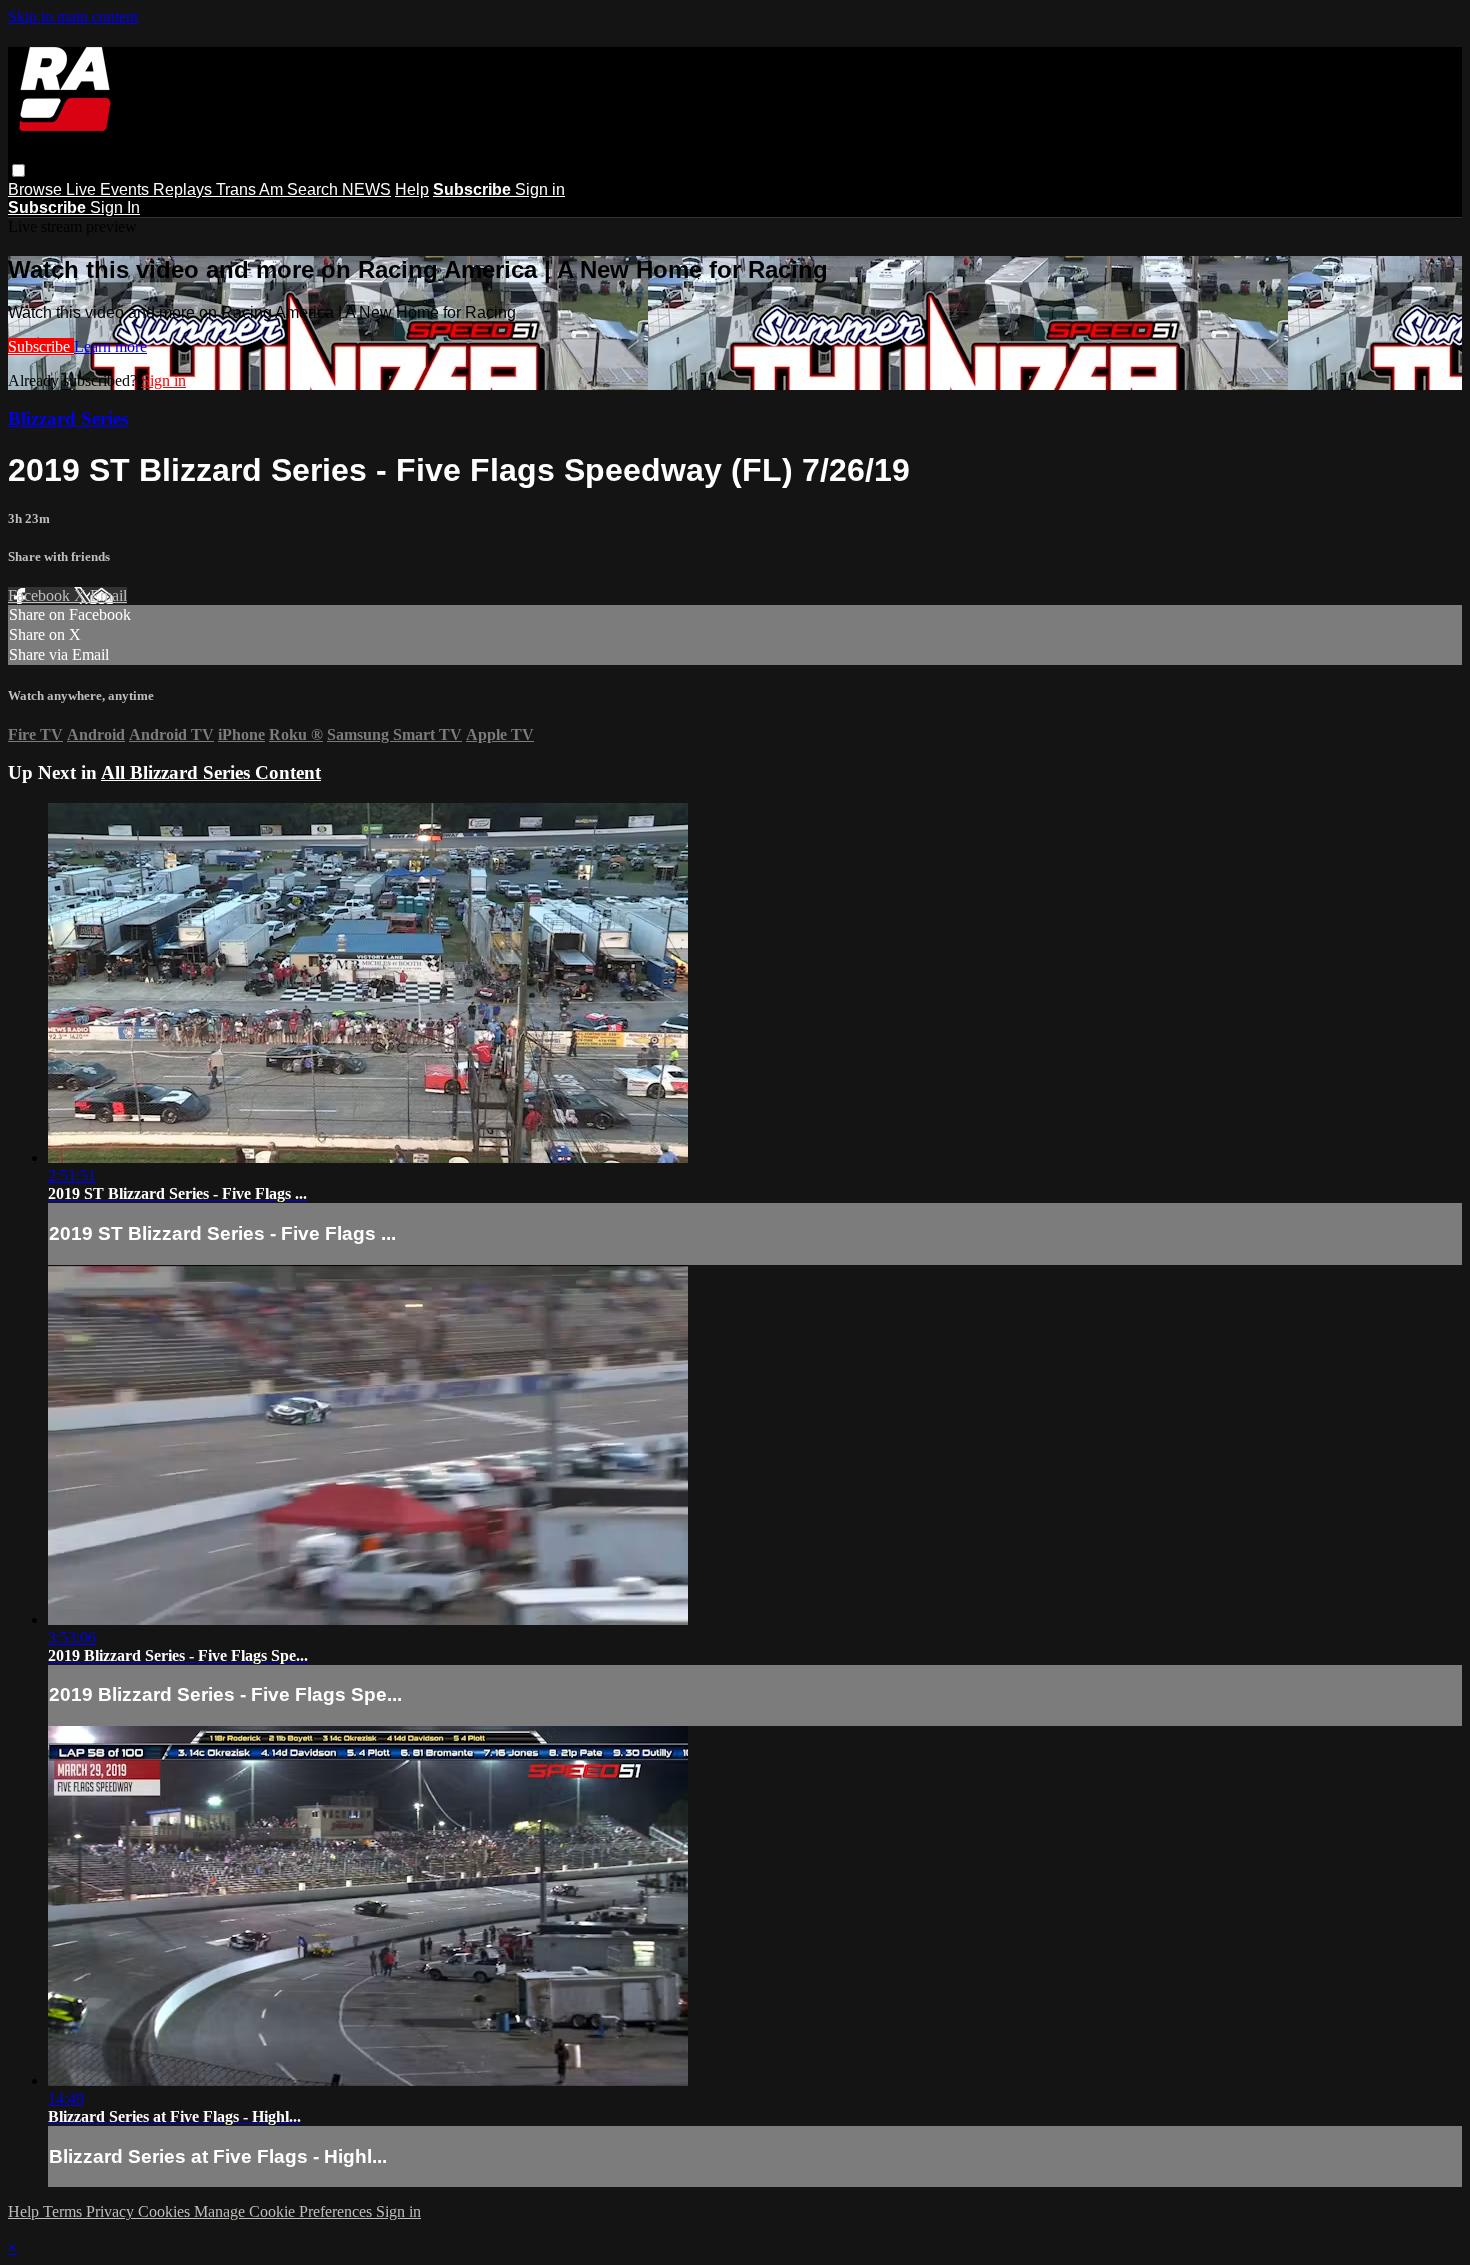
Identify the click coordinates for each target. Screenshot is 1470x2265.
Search (314, 189)
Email (108, 595)
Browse (37, 189)
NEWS (366, 189)
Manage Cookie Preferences (285, 2211)
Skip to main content (73, 16)
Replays (184, 189)
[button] (18, 170)
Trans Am (251, 189)
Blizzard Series (68, 418)
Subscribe (41, 346)
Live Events (109, 189)
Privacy (112, 2211)
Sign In (115, 207)
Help (412, 189)
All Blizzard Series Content (211, 772)
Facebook (41, 595)
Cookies (166, 2211)
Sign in (540, 189)
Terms (64, 2211)
